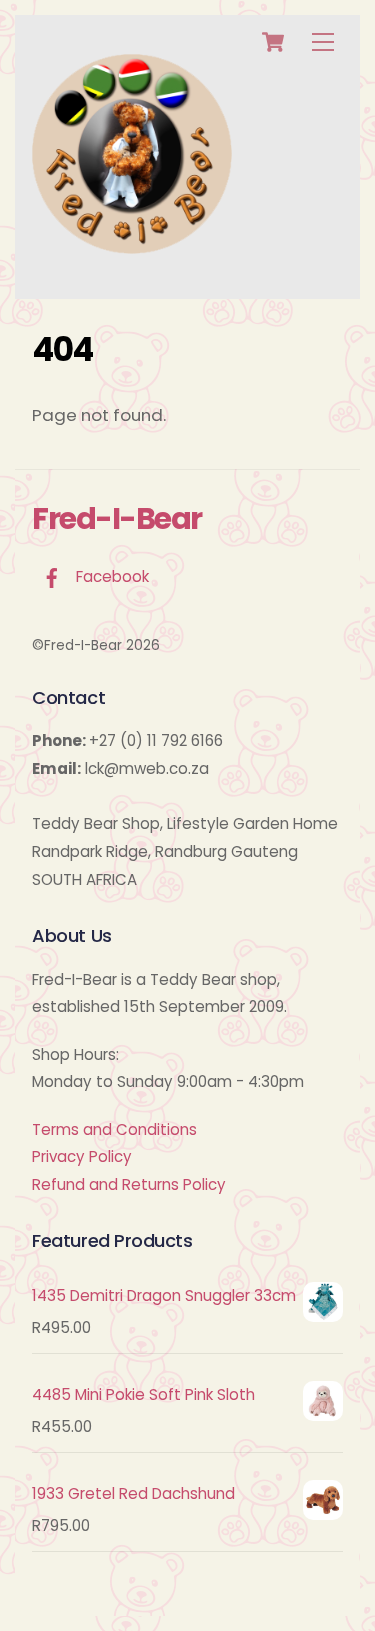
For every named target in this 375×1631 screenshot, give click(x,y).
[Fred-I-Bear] (132, 245)
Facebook (110, 576)
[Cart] (273, 42)
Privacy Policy (82, 1156)
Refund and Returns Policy (129, 1184)
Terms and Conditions (114, 1129)
